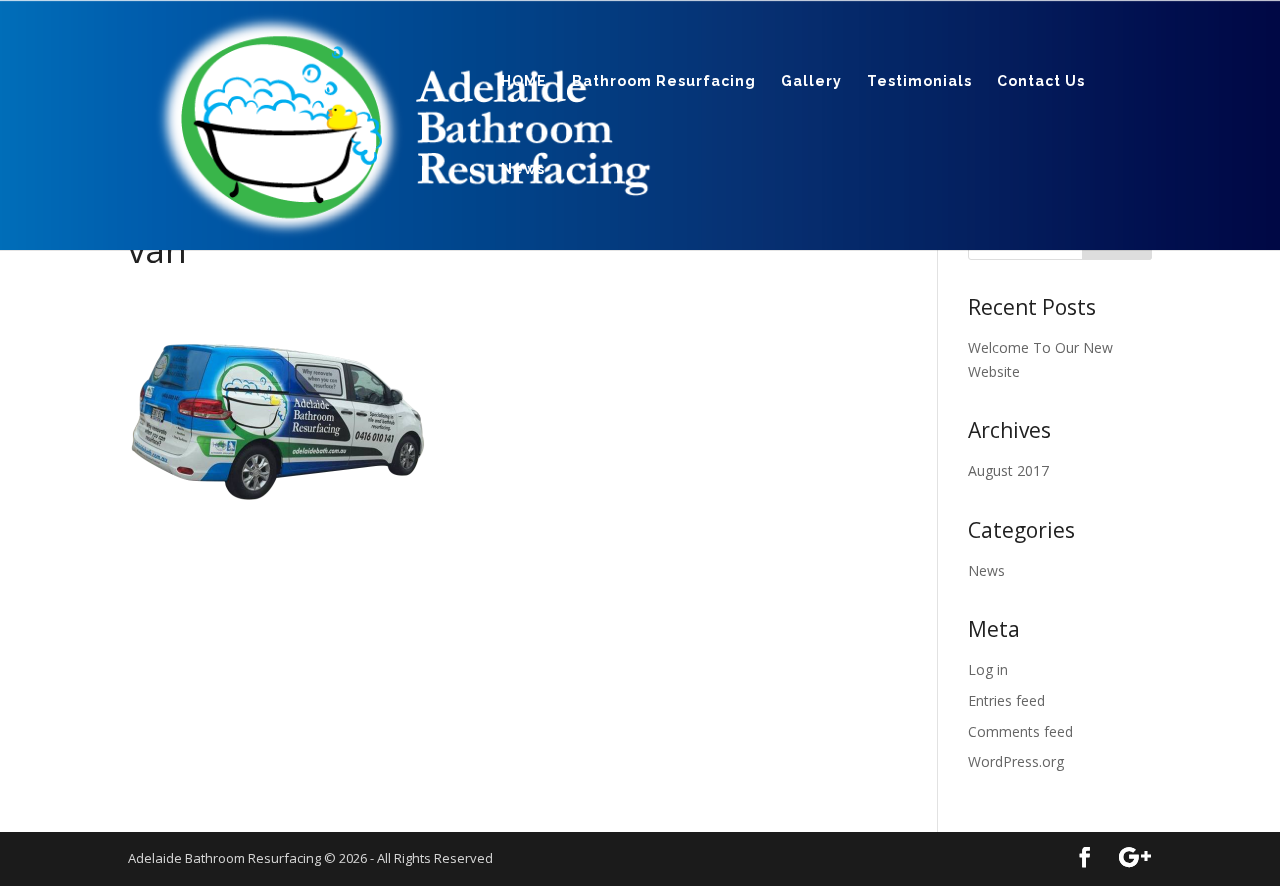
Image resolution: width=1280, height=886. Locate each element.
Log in (988, 669)
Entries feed (1006, 700)
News (523, 169)
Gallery (811, 81)
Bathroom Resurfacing (664, 81)
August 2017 (1008, 470)
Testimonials (919, 81)
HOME (524, 81)
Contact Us (1041, 81)
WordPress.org (1016, 761)
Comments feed (1020, 731)
